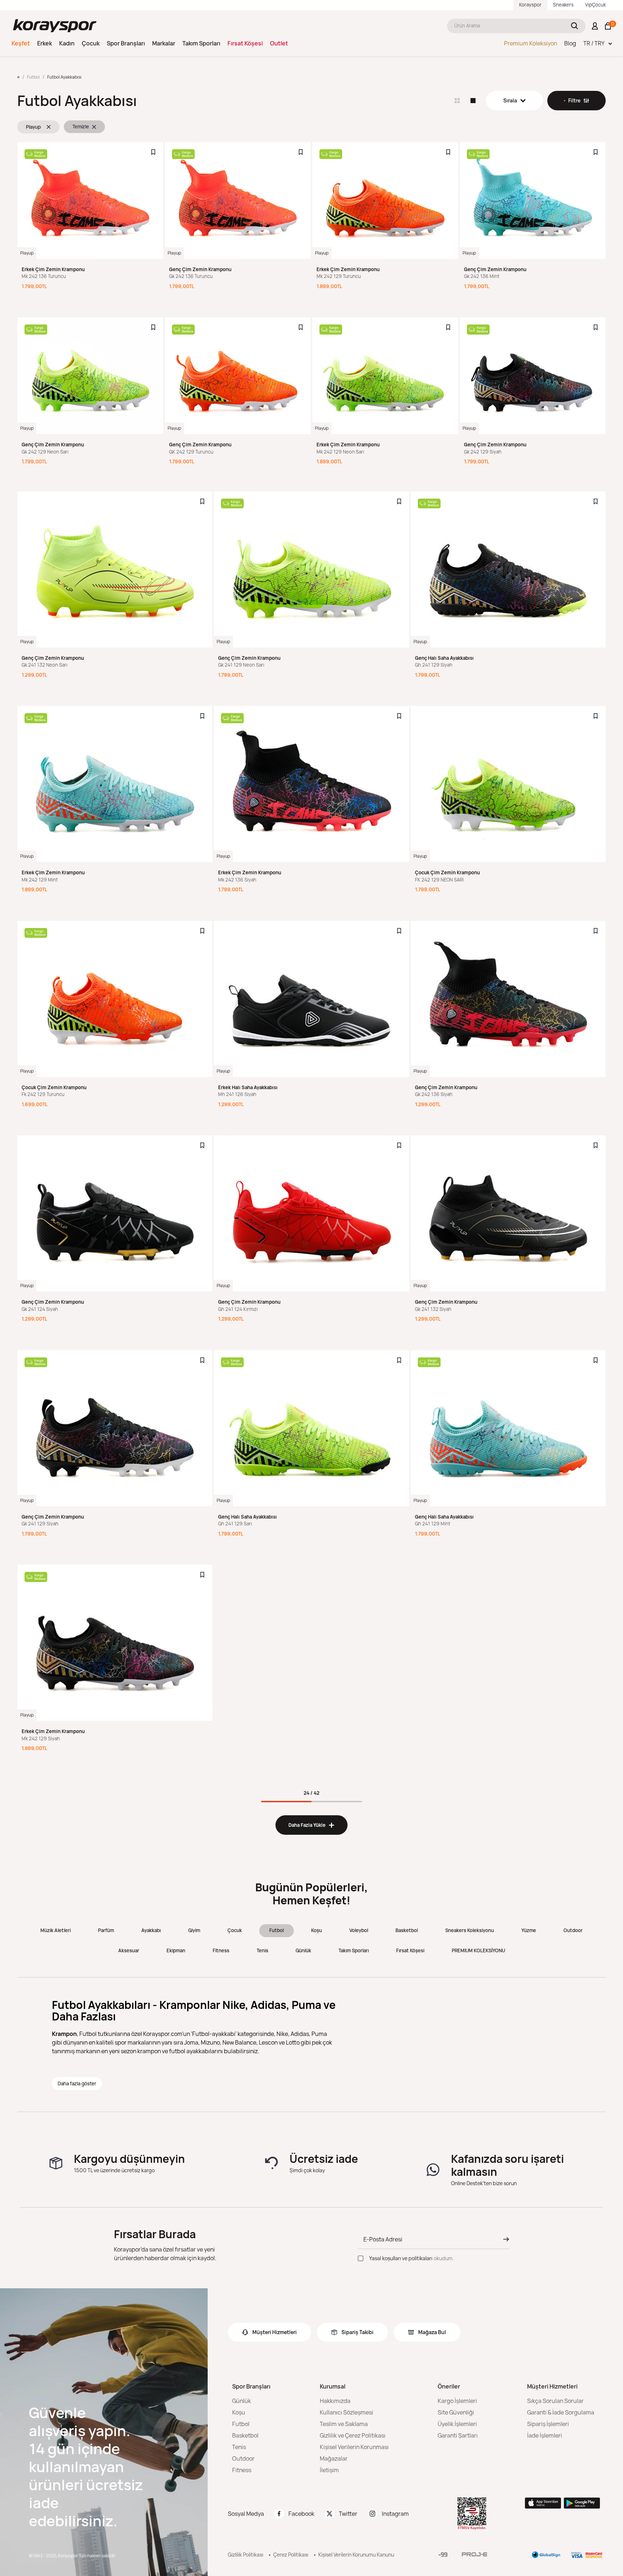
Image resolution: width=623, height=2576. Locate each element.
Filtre (574, 100)
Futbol (277, 1930)
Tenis (262, 1950)
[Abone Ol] (504, 2239)
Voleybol (359, 1930)
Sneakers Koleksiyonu (470, 1930)
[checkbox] (361, 2258)
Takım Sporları (201, 43)
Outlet (279, 43)
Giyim (194, 1930)
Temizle (81, 127)
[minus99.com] (443, 2555)
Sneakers (563, 5)
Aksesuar (129, 1950)
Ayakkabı (151, 1930)
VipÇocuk (595, 5)
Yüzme (529, 1930)
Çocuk (91, 43)
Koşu (317, 1930)
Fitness (221, 1950)
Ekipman (176, 1950)
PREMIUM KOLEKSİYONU (478, 1950)
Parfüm (106, 1930)
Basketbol (407, 1930)
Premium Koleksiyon (531, 43)
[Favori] (153, 152)
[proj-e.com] (474, 2554)
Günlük (303, 1950)
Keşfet (21, 43)
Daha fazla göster (77, 2084)
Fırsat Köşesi (245, 43)
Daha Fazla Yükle (311, 1825)
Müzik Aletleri (56, 1930)
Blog (570, 43)
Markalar (164, 43)
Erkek (45, 43)
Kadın (67, 43)
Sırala (510, 100)
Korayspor (530, 5)
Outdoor (573, 1930)
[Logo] (55, 26)
